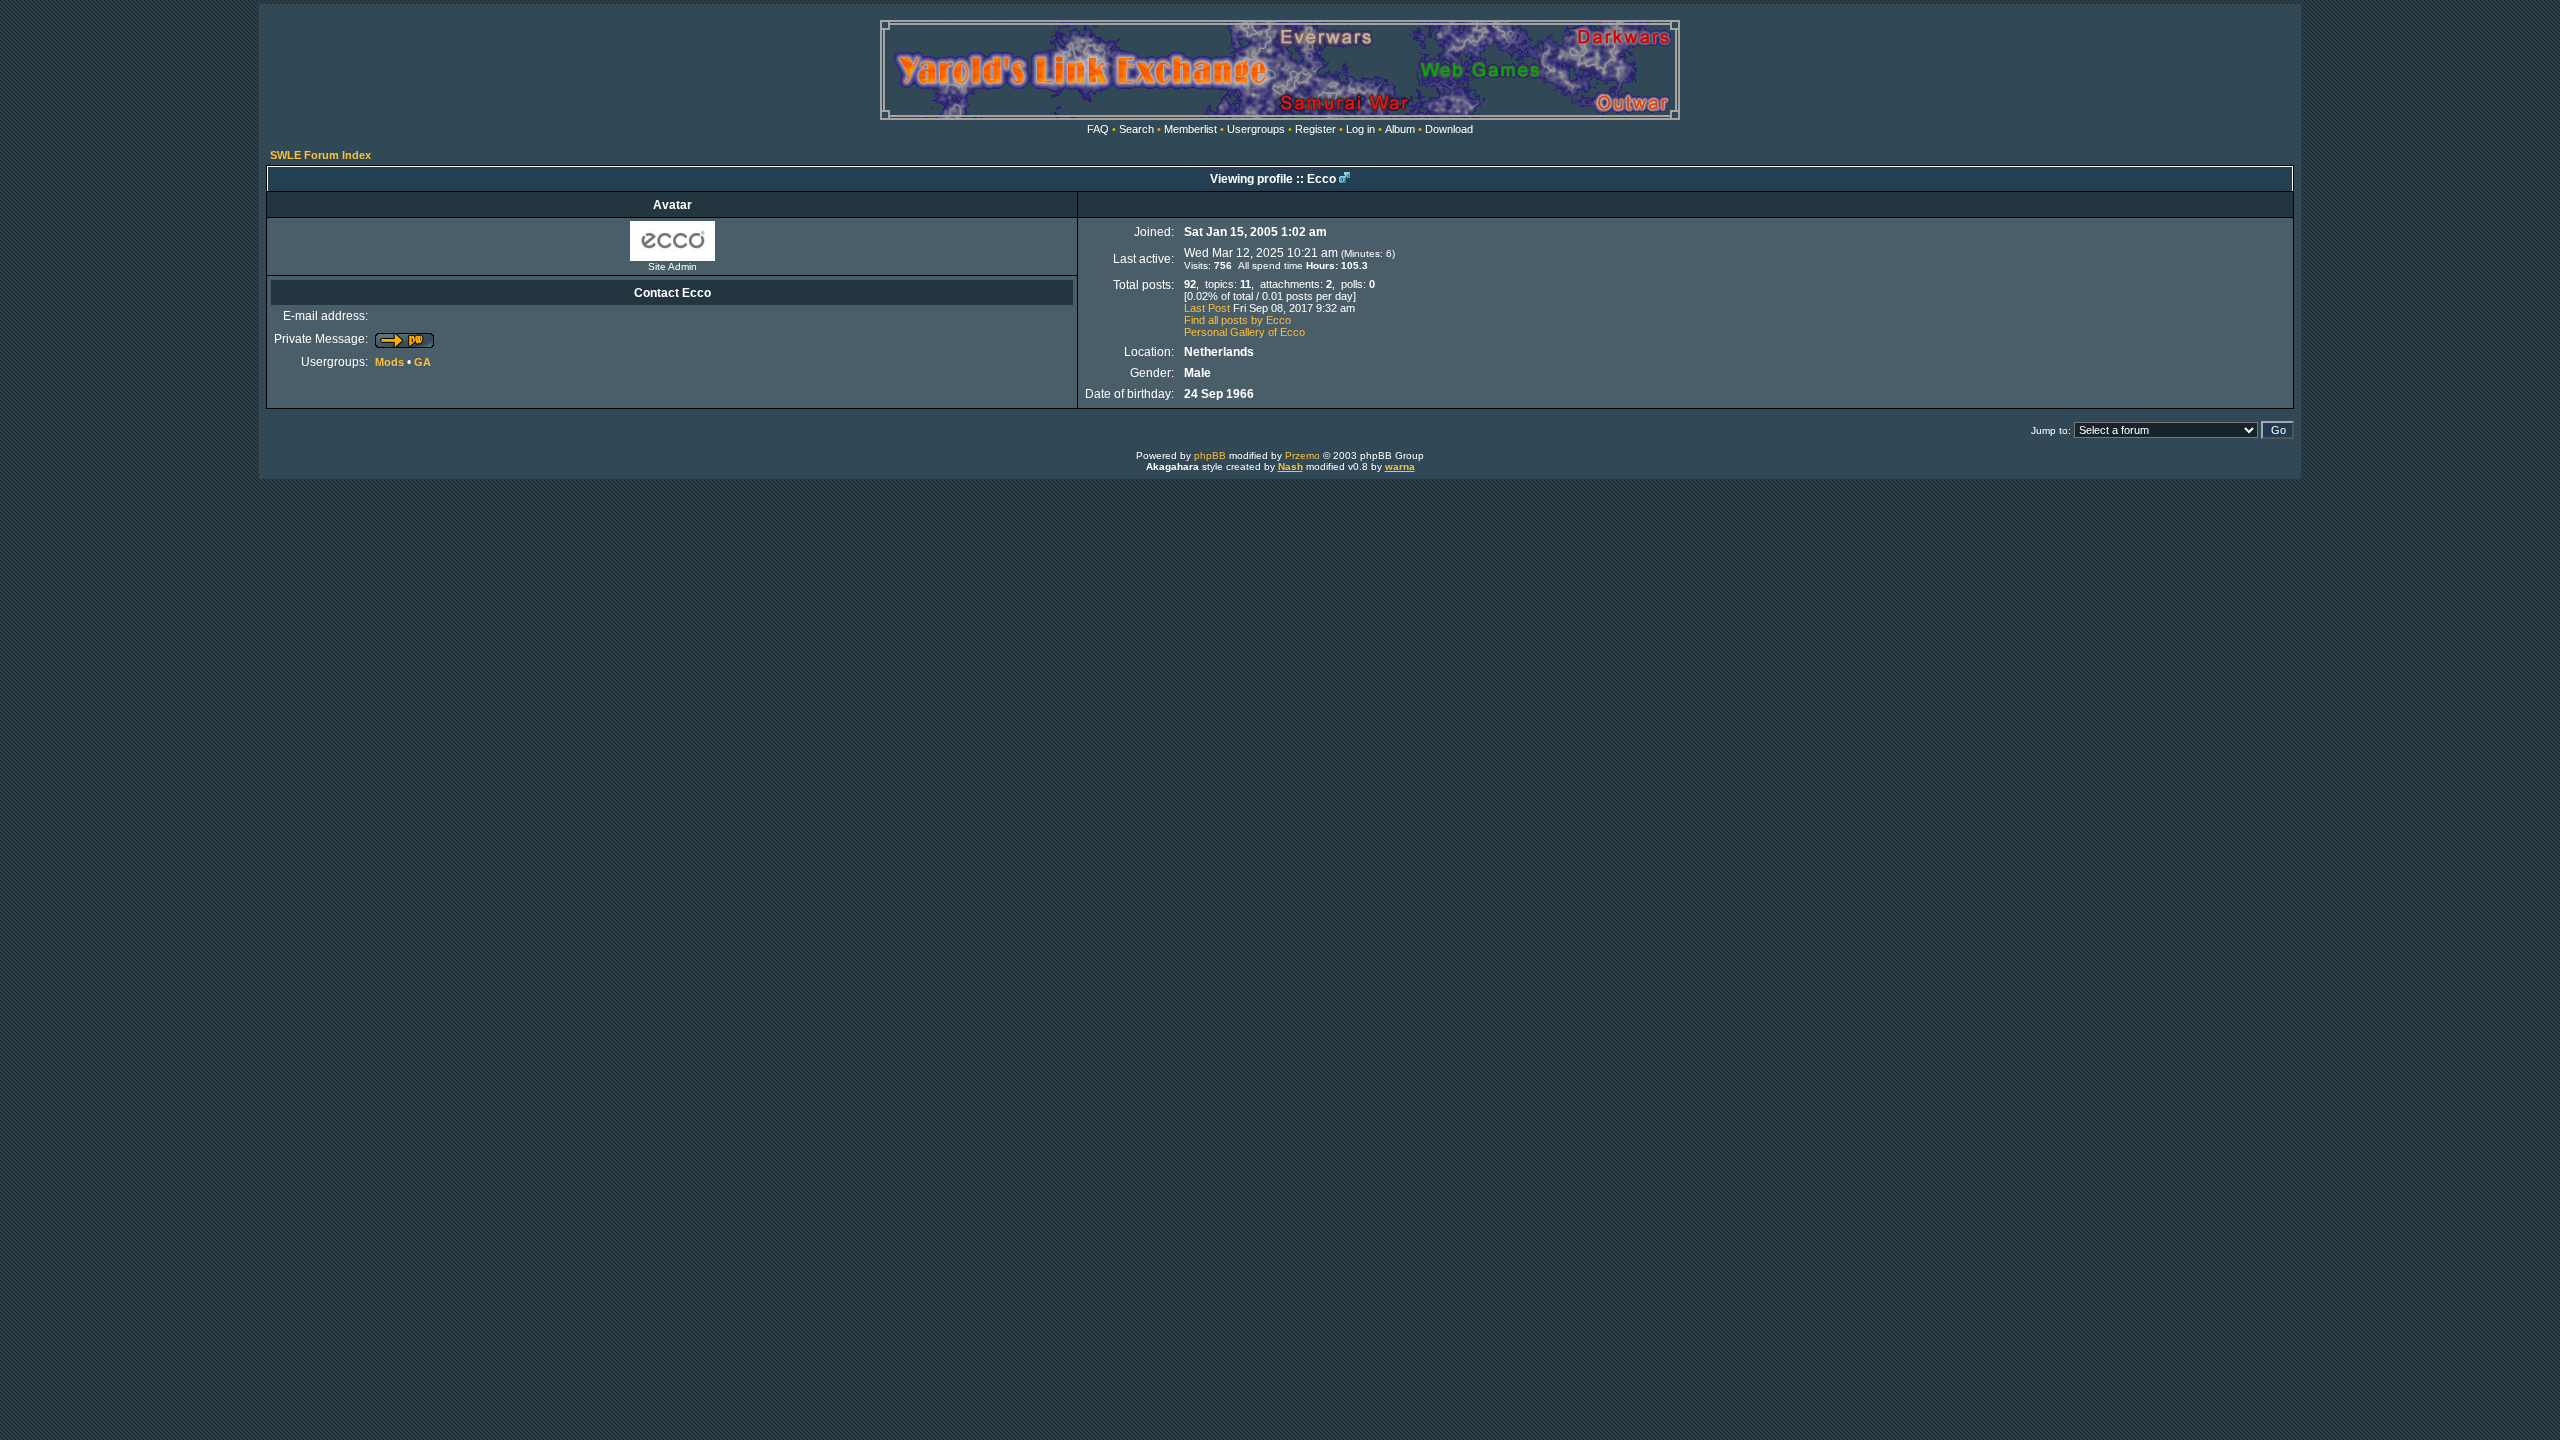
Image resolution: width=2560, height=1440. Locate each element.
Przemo (1302, 455)
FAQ (1098, 129)
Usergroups (1256, 129)
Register (1315, 129)
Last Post (1207, 308)
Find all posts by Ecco (1237, 320)
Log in (1360, 129)
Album (1400, 129)
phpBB (1210, 455)
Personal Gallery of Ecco (1244, 332)
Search (1136, 129)
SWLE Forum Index (320, 155)
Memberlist (1190, 129)
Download (1449, 129)
